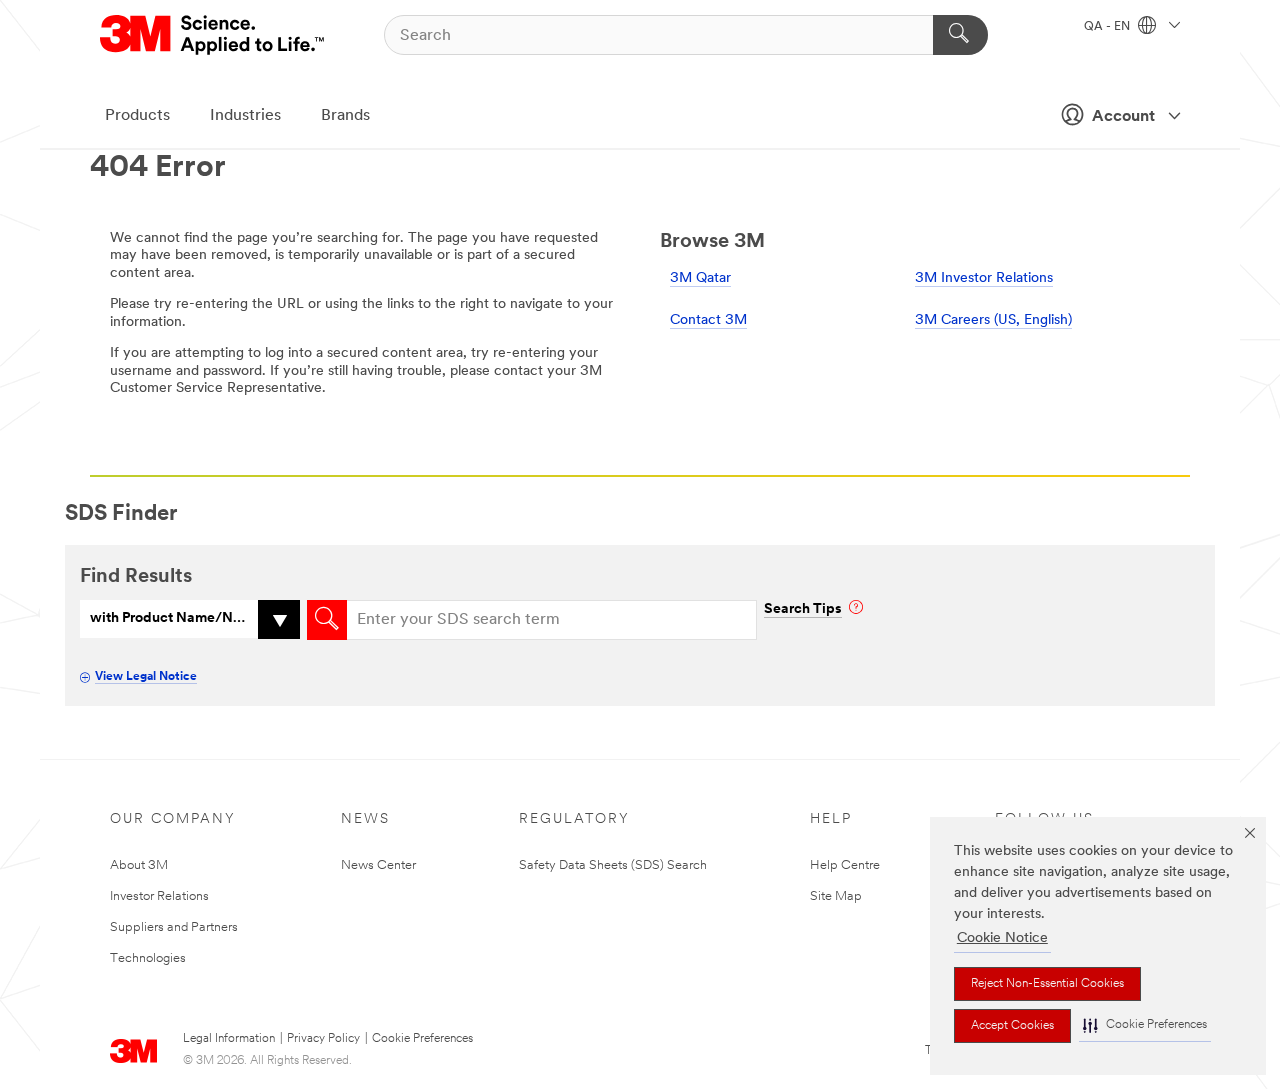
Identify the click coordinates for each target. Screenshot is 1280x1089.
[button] (1145, 1025)
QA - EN (1108, 27)
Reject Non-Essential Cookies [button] (1047, 984)
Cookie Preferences (422, 1039)
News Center (378, 865)
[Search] (960, 35)
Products (137, 116)
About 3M (139, 865)
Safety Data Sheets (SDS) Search (613, 865)
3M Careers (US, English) (993, 320)
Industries (245, 116)
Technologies (148, 958)
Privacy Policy (323, 1039)
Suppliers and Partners (174, 927)
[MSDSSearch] (327, 620)
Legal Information (229, 1039)
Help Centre (845, 865)
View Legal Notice (146, 677)
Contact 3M (708, 320)
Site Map (836, 896)
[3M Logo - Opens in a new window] (213, 35)
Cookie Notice (1002, 938)
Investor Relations (159, 896)
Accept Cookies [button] (1012, 1026)
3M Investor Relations (984, 278)
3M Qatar (700, 278)
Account (1123, 117)
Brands (345, 116)
